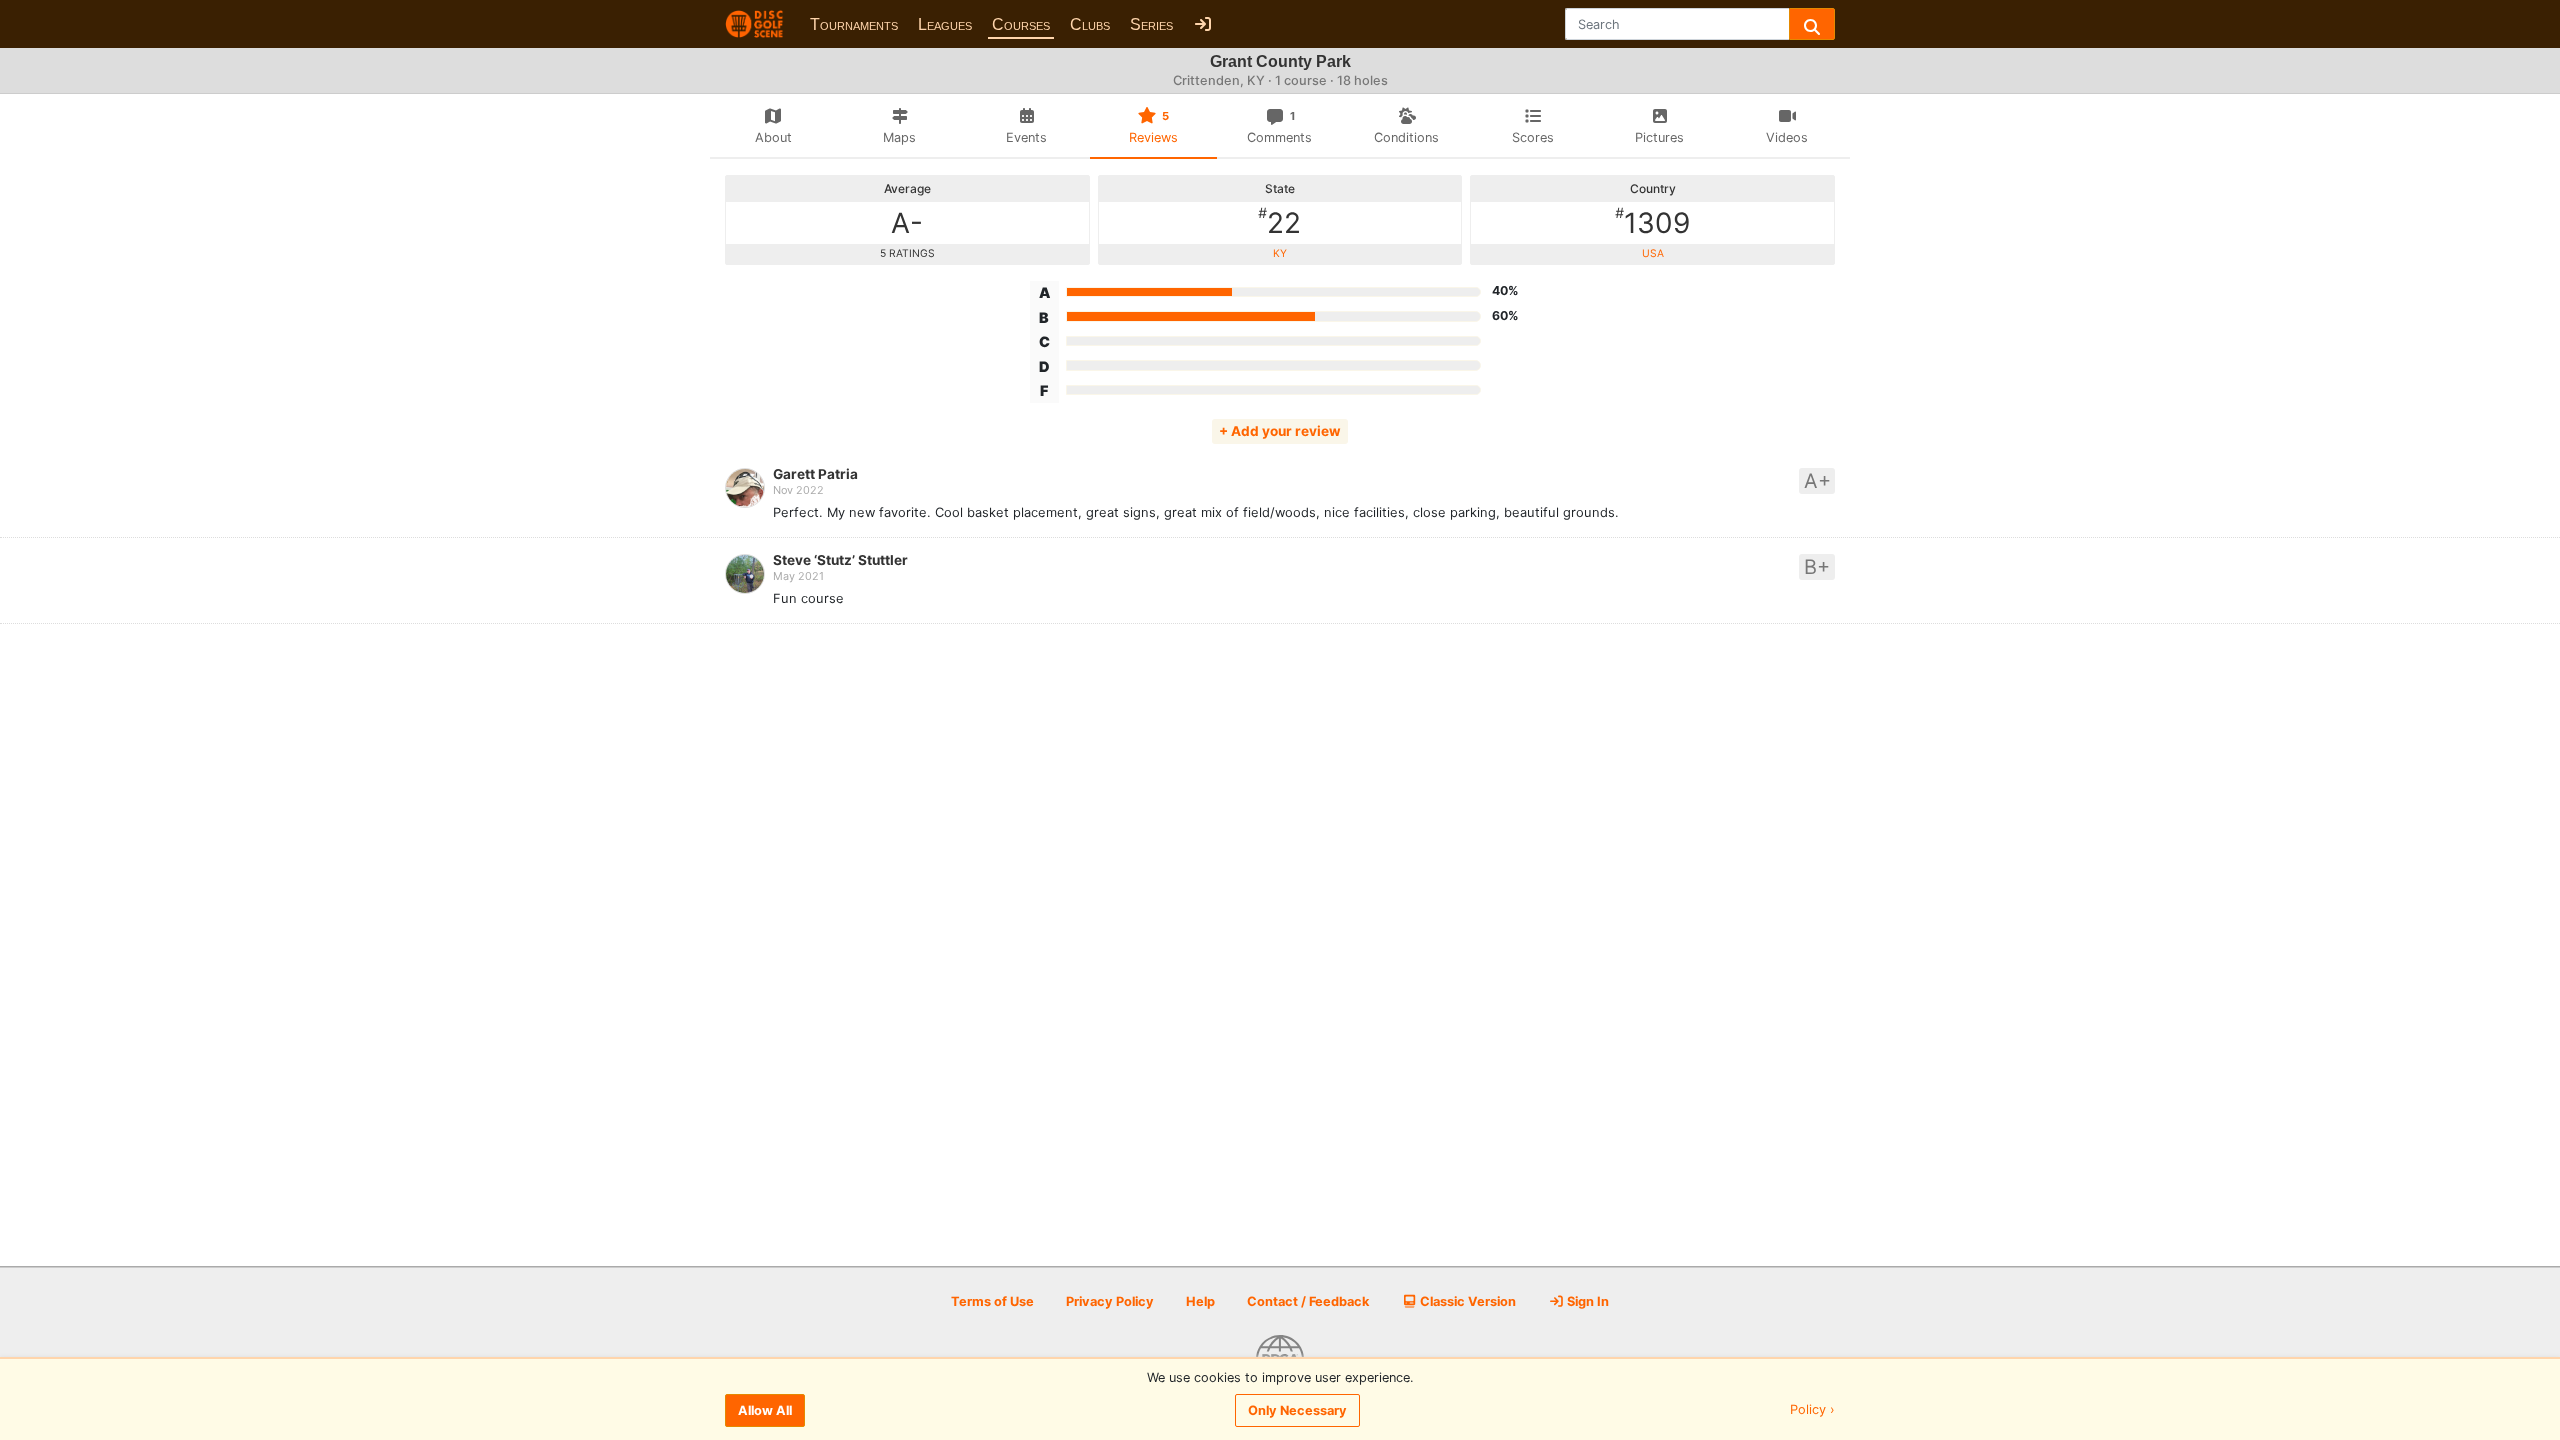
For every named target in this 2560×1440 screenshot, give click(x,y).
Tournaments (854, 24)
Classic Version (1466, 1301)
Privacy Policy (1110, 1301)
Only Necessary (1297, 1410)
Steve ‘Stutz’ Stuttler (840, 560)
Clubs (1090, 24)
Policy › (1812, 1410)
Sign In (1586, 1301)
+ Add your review (1280, 431)
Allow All (765, 1410)
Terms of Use (992, 1301)
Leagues (945, 24)
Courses (1021, 24)
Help (1200, 1301)
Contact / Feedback (1308, 1301)
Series (1151, 24)
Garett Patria (815, 474)
